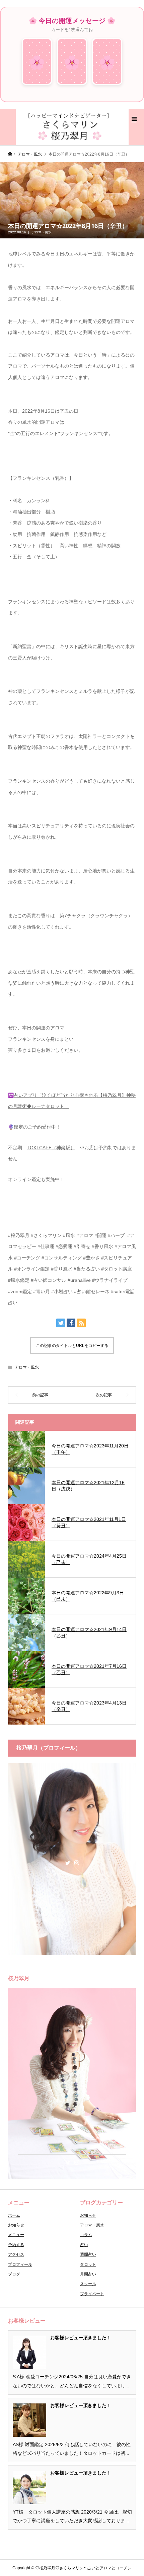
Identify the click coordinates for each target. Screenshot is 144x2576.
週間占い (88, 2254)
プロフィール (20, 2264)
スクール (88, 2284)
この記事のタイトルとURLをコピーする (72, 1346)
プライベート (92, 2294)
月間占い (88, 2274)
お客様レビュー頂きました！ (81, 2338)
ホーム (14, 2215)
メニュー (16, 2235)
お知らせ (16, 2225)
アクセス (16, 2254)
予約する (16, 2245)
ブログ (14, 2274)
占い (84, 2245)
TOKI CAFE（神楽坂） (51, 1148)
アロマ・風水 (42, 232)
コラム (86, 2235)
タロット (88, 2264)
